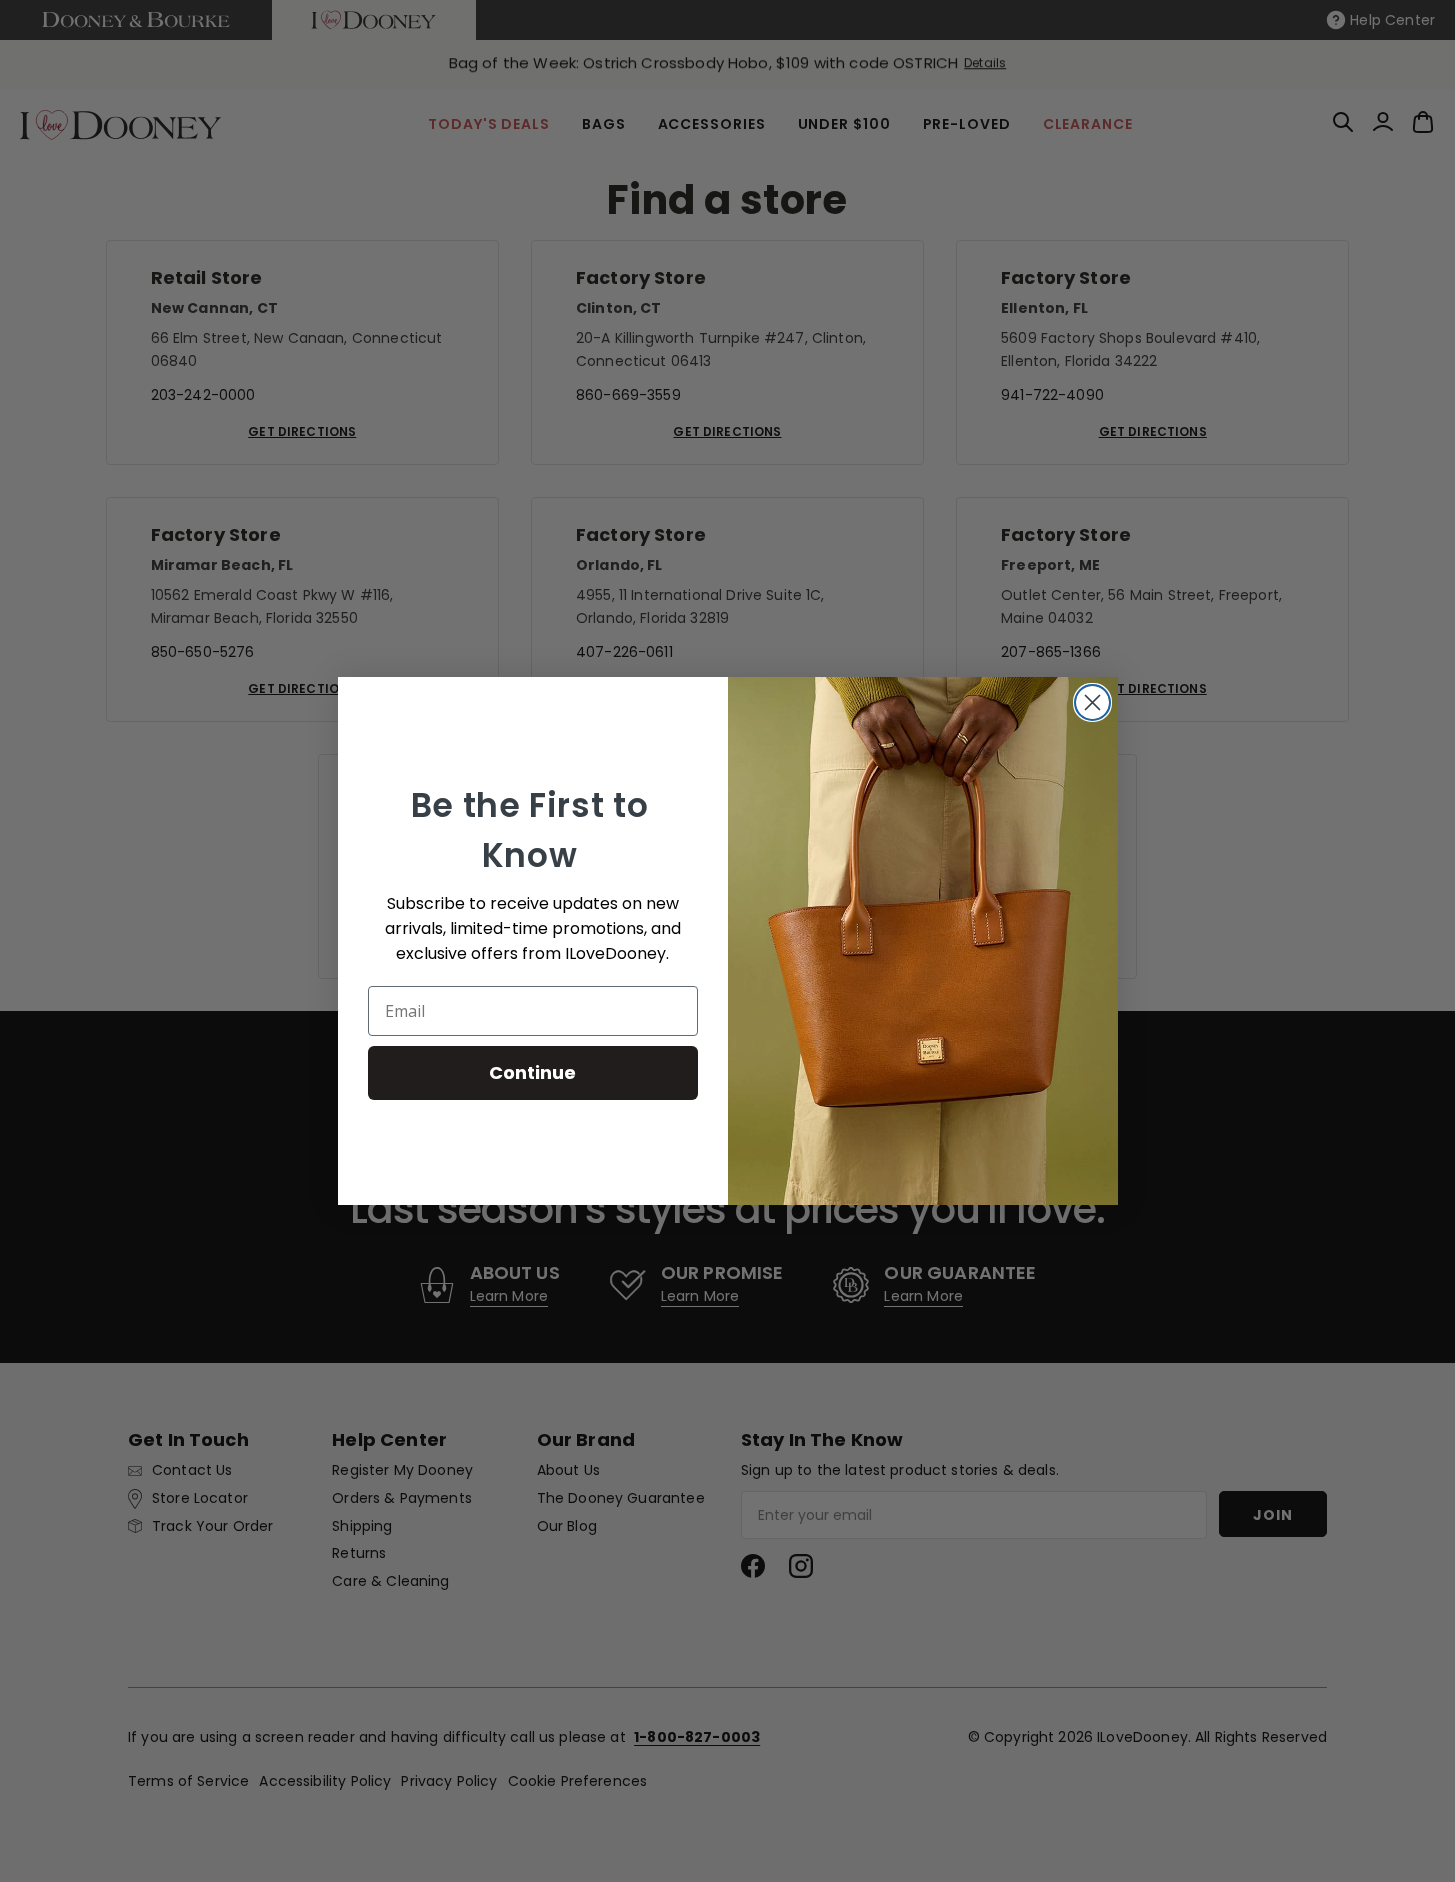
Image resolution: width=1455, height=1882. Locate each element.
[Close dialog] (1092, 702)
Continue (532, 1072)
